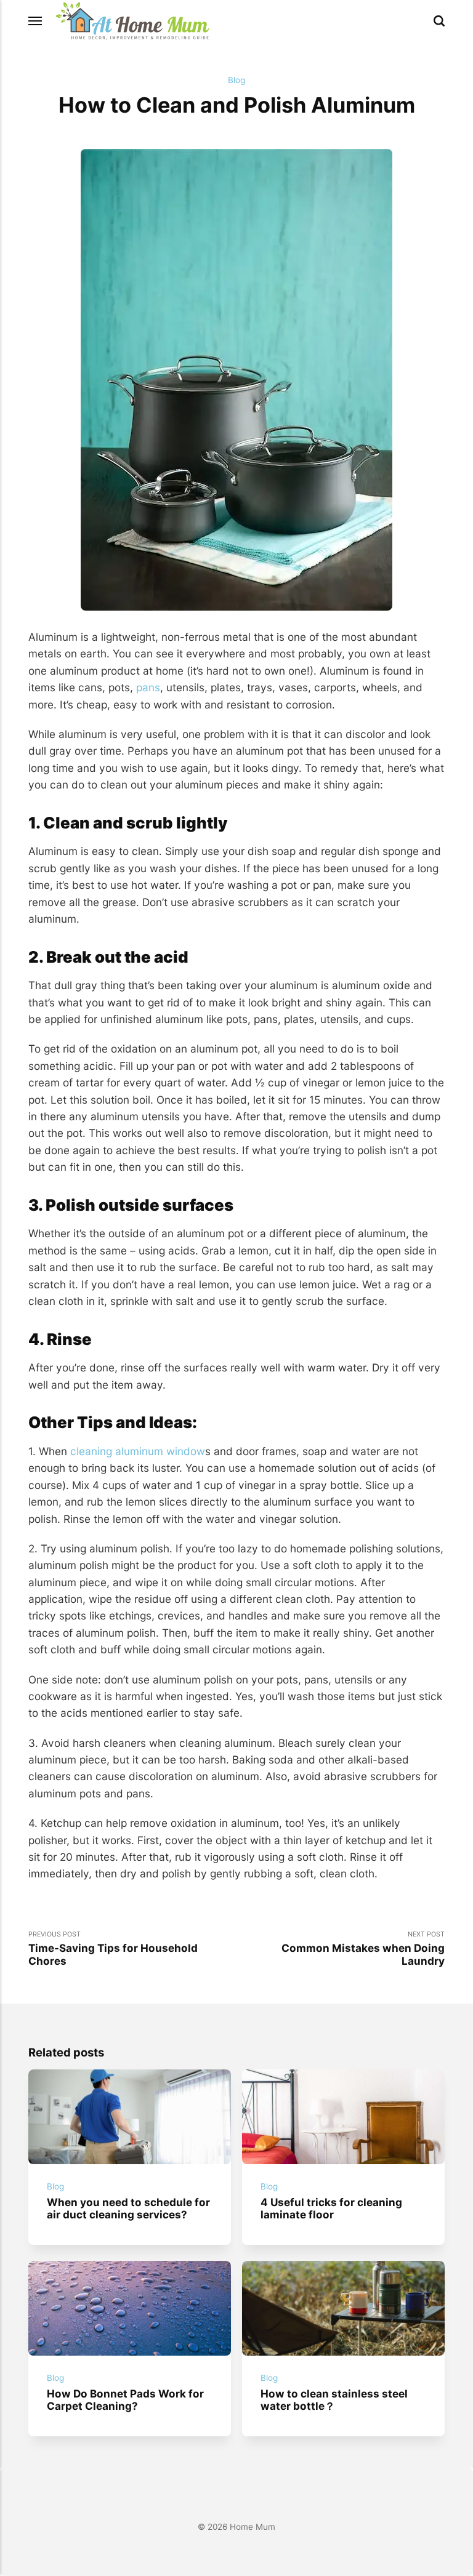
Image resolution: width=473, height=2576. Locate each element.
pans (148, 687)
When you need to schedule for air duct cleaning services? (128, 2209)
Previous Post (113, 1949)
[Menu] (36, 21)
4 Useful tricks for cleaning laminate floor (331, 2209)
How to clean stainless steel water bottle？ (334, 2399)
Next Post (363, 1949)
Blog (236, 80)
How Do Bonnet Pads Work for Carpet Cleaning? (125, 2399)
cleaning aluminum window (138, 1451)
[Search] (439, 21)
